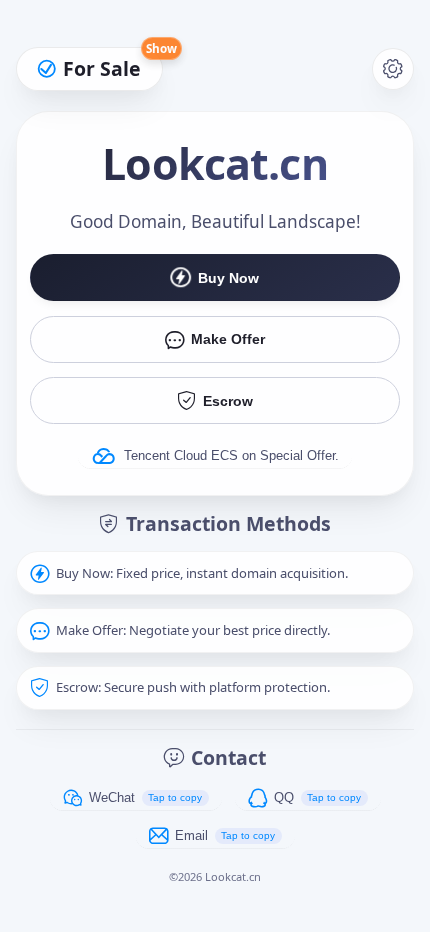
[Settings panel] (393, 69)
